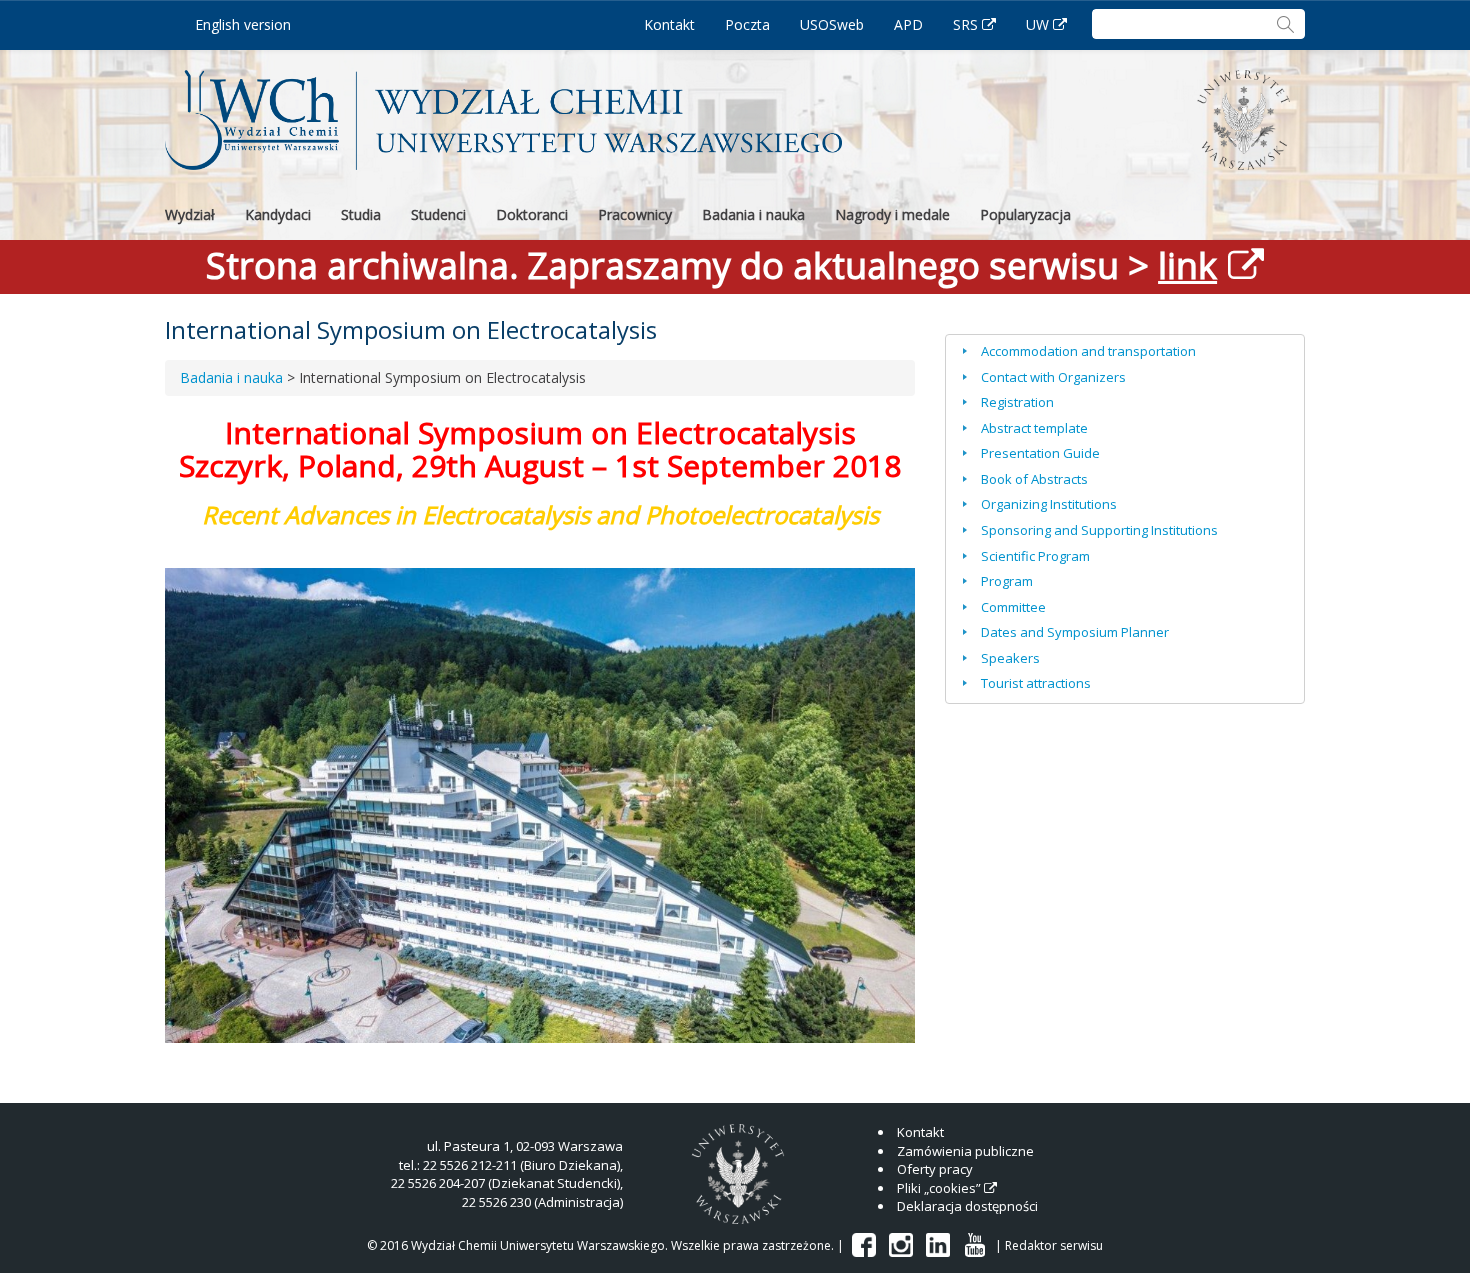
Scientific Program (1035, 556)
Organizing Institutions (1049, 504)
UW (1037, 24)
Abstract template (1034, 428)
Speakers (1010, 658)
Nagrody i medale (892, 214)
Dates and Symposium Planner (1075, 632)
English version (243, 24)
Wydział (190, 214)
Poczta (747, 24)
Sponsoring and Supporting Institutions (1099, 530)
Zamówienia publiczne (965, 1151)
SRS (965, 24)
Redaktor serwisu (1054, 1245)
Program (1007, 581)
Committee (1013, 607)
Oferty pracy (935, 1169)
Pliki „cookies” (939, 1188)
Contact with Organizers (1053, 377)
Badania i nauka (753, 214)
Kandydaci (278, 214)
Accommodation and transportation (1088, 351)
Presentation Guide (1040, 453)
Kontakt (669, 24)
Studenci (438, 214)
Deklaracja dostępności (967, 1206)
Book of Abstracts (1034, 479)
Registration (1017, 402)
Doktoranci (532, 214)
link (1187, 265)
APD (908, 24)
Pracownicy (635, 214)
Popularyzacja (1025, 214)
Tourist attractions (1036, 683)
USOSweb (832, 24)
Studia (361, 214)
